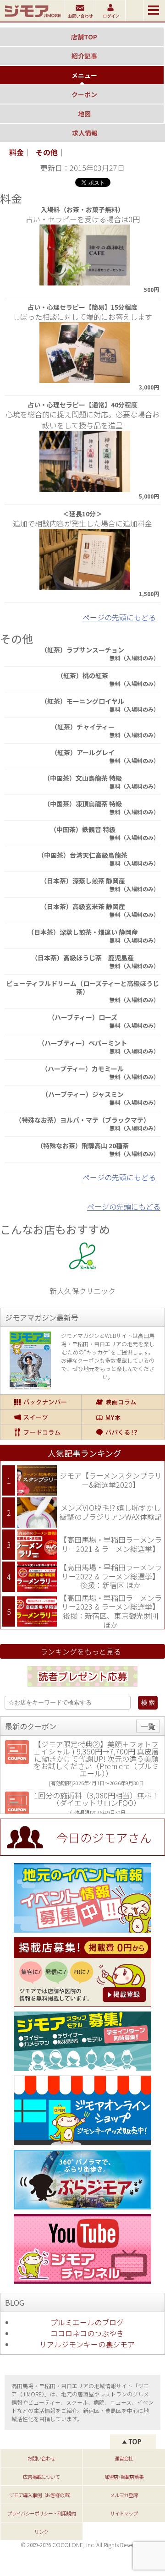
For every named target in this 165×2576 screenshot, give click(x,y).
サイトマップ (124, 2513)
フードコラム (41, 1432)
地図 (84, 114)
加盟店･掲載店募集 (124, 2477)
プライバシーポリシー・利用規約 (41, 2513)
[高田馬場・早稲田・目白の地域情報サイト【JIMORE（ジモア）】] (32, 18)
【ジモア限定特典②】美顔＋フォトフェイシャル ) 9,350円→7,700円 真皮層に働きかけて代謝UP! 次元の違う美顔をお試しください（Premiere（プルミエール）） (96, 1759)
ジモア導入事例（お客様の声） (41, 2495)
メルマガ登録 (124, 2495)
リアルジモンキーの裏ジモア (87, 2344)
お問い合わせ (41, 2458)
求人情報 (85, 133)
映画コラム (123, 1402)
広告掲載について (41, 2477)
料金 (16, 152)
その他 (47, 152)
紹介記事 (84, 56)
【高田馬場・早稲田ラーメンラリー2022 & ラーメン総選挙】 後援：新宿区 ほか (111, 1576)
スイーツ (41, 1417)
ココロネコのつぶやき (87, 2333)
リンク (41, 2532)
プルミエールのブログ (87, 2322)
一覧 (148, 1726)
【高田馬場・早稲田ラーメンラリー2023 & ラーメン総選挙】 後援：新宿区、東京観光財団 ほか (111, 1611)
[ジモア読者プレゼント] (82, 1688)
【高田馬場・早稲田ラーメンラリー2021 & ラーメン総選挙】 (111, 1544)
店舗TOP (84, 37)
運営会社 (124, 2458)
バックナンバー (41, 1402)
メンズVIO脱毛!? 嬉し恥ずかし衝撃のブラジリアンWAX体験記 (111, 1512)
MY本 (123, 1417)
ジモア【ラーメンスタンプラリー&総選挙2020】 (111, 1480)
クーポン (84, 94)
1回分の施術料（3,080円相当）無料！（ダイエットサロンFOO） (96, 1799)
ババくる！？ (123, 1432)
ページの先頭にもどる (119, 617)
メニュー (84, 75)
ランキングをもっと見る (81, 1651)
